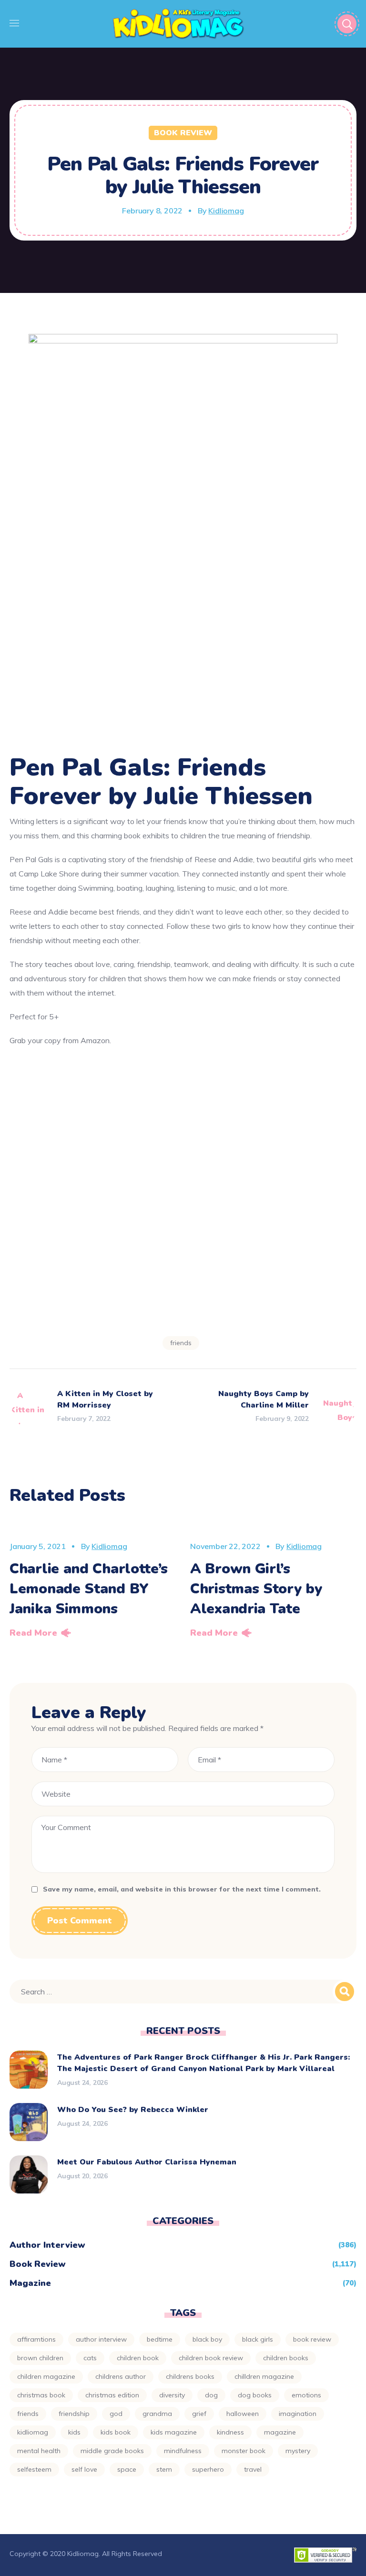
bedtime (160, 2339)
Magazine (30, 2283)
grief (199, 2414)
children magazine (46, 2376)
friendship (74, 2414)
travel (253, 2469)
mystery (298, 2451)
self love (84, 2469)
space (127, 2469)
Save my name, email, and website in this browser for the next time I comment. (182, 1889)
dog (211, 2395)
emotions (306, 2395)
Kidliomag (226, 211)
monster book (244, 2451)
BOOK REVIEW (312, 2339)
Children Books (286, 2358)
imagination (298, 2414)
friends (181, 1343)
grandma (157, 2414)
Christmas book (41, 2395)
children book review (211, 2358)
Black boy (207, 2339)
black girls (258, 2339)
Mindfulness (183, 2451)
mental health (39, 2451)
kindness (230, 2432)
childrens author (121, 2376)
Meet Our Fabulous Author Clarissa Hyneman (147, 2162)
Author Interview (47, 2245)
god (116, 2414)
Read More (33, 1633)
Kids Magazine (174, 2432)
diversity (172, 2395)
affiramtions (36, 2339)
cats (90, 2358)
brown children (40, 2358)
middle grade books (112, 2451)
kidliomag (33, 2432)
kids (74, 2432)
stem (164, 2469)
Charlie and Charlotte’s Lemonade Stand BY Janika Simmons (89, 1589)
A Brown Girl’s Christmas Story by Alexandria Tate (256, 1589)
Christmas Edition (112, 2395)
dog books (255, 2395)
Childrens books (190, 2376)
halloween (243, 2414)
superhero (208, 2469)
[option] (93, 1581)
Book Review (183, 133)
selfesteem (34, 2469)
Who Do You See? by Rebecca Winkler (133, 2110)
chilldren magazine (264, 2376)
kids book (116, 2432)
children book (138, 2358)
